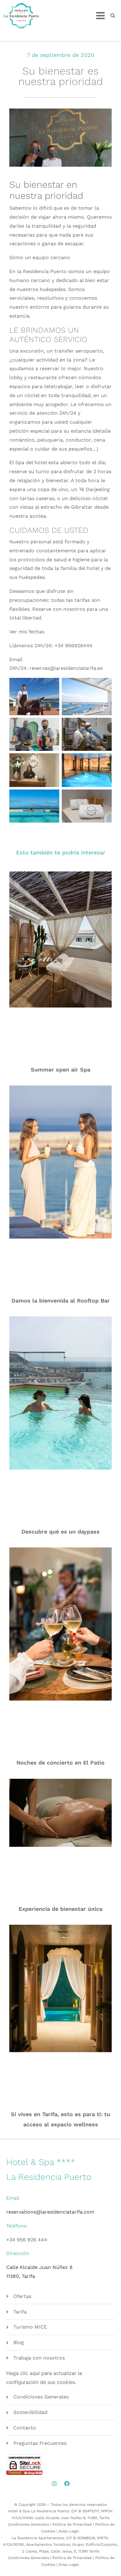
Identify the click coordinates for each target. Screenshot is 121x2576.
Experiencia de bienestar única (60, 1909)
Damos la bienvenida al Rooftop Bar (61, 1301)
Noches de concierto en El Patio (60, 1763)
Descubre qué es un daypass (60, 1532)
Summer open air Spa (60, 1070)
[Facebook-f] (67, 2484)
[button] (113, 16)
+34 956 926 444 (27, 2240)
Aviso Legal (69, 2531)
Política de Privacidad (72, 2524)
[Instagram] (54, 2484)
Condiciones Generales (28, 2524)
